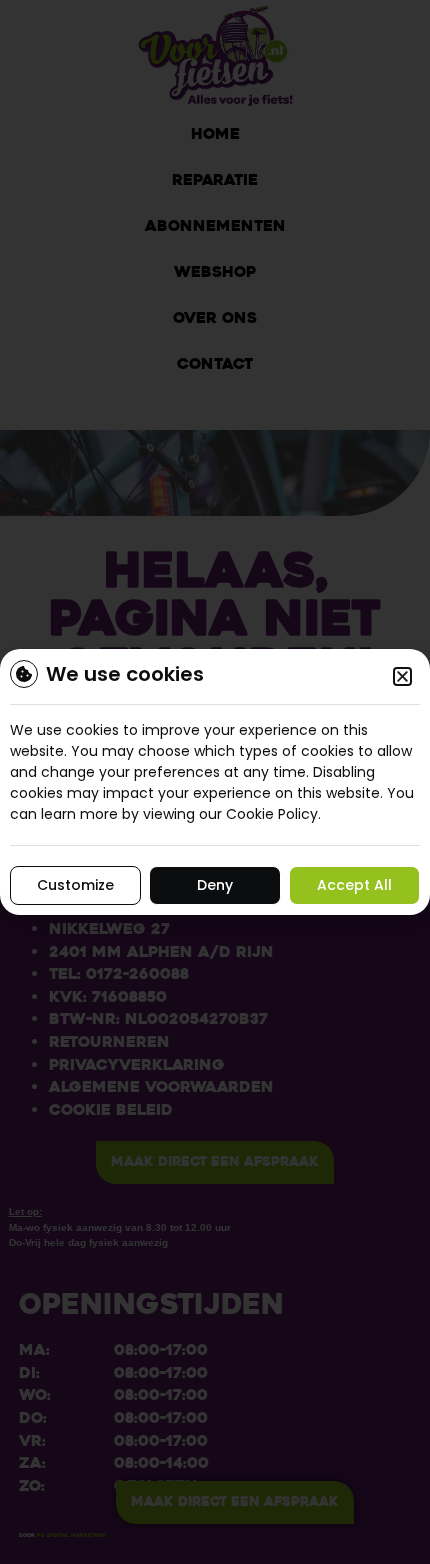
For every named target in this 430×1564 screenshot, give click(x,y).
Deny (215, 885)
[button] (402, 676)
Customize (75, 885)
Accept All (354, 885)
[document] (215, 782)
